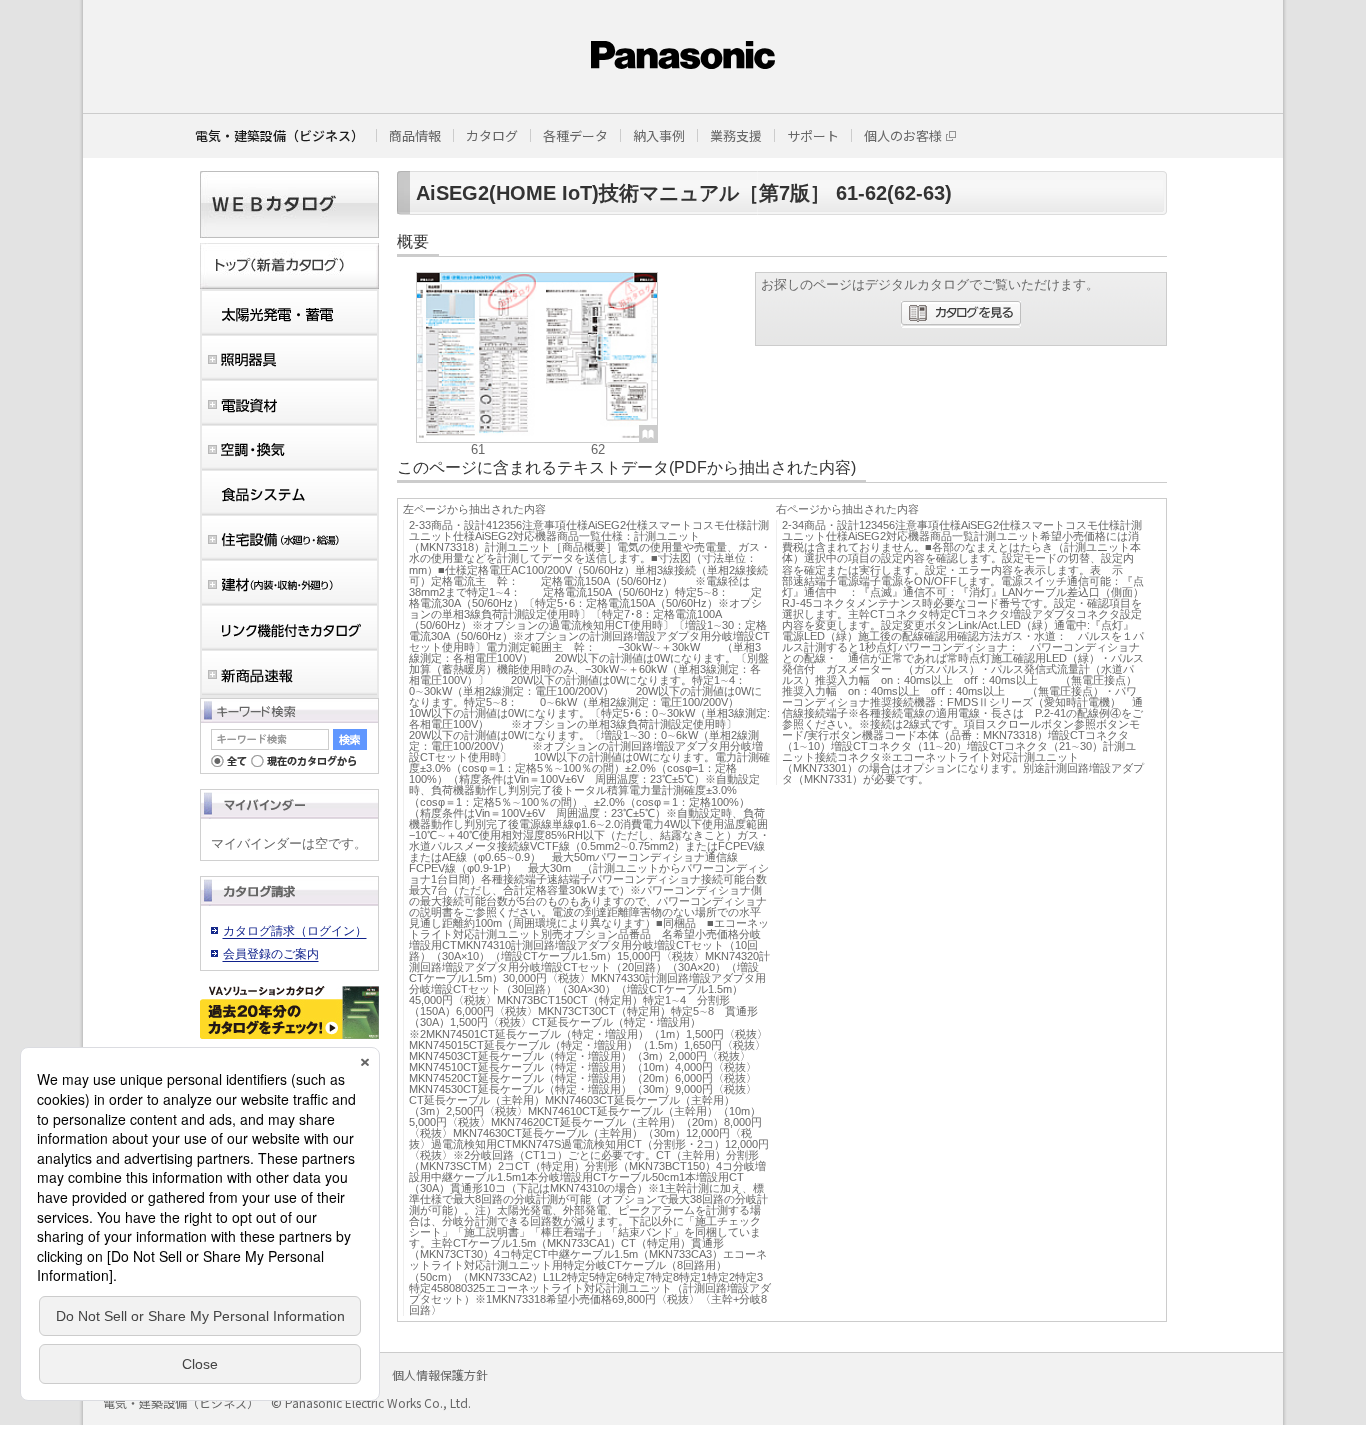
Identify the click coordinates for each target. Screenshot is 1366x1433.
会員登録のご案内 (271, 954)
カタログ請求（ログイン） (295, 931)
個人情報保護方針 (440, 1374)
